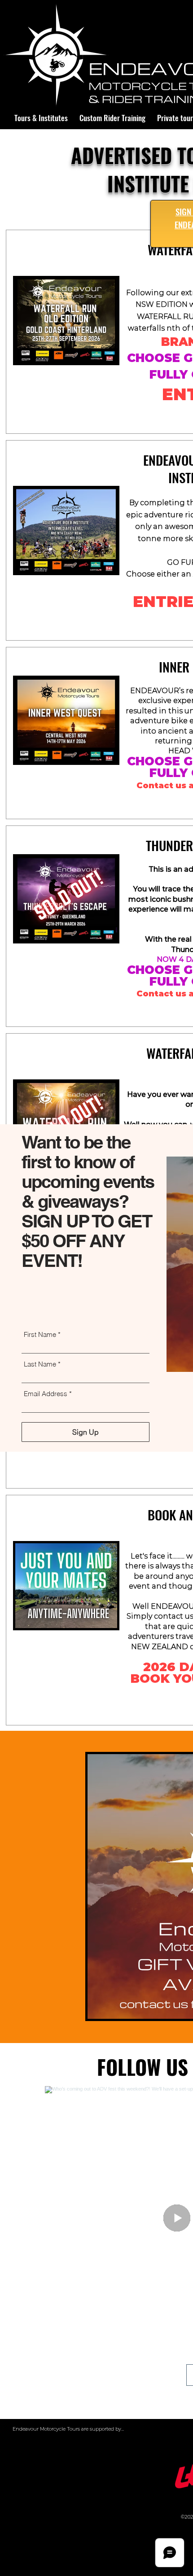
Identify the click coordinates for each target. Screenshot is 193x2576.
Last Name (40, 1364)
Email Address (46, 1394)
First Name (40, 1334)
